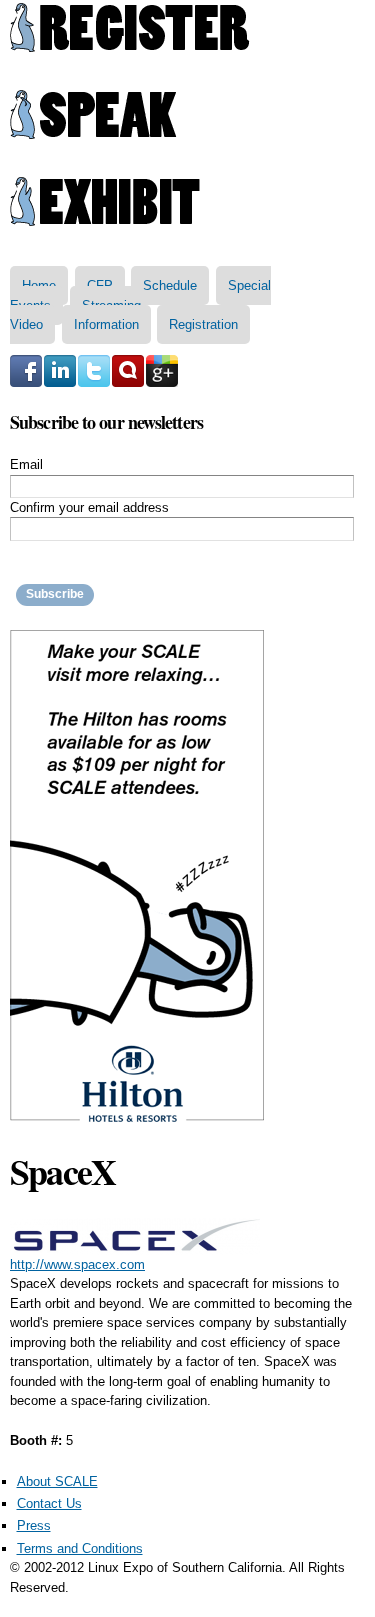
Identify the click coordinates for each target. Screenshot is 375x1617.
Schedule (170, 285)
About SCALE (57, 1481)
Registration (203, 324)
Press (34, 1525)
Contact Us (49, 1503)
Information (106, 324)
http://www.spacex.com (77, 1264)
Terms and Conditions (80, 1548)
